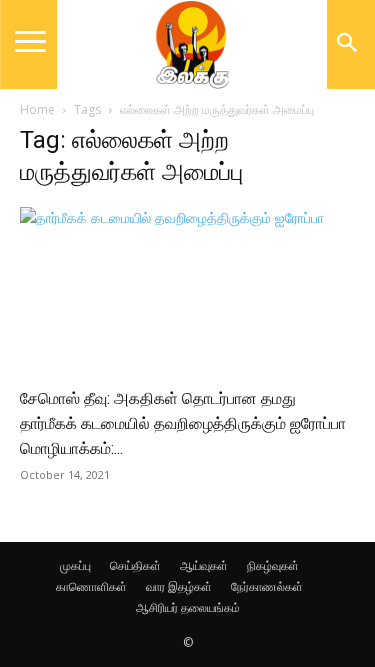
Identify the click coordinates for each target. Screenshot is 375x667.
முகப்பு (75, 565)
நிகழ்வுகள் (273, 565)
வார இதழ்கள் (179, 586)
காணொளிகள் (91, 586)
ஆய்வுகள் (204, 565)
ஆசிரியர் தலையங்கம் (188, 607)
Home (37, 109)
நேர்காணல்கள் (267, 586)
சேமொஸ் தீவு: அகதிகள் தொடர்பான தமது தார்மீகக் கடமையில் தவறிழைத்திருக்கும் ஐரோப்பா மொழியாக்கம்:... (183, 423)
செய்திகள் (135, 565)
